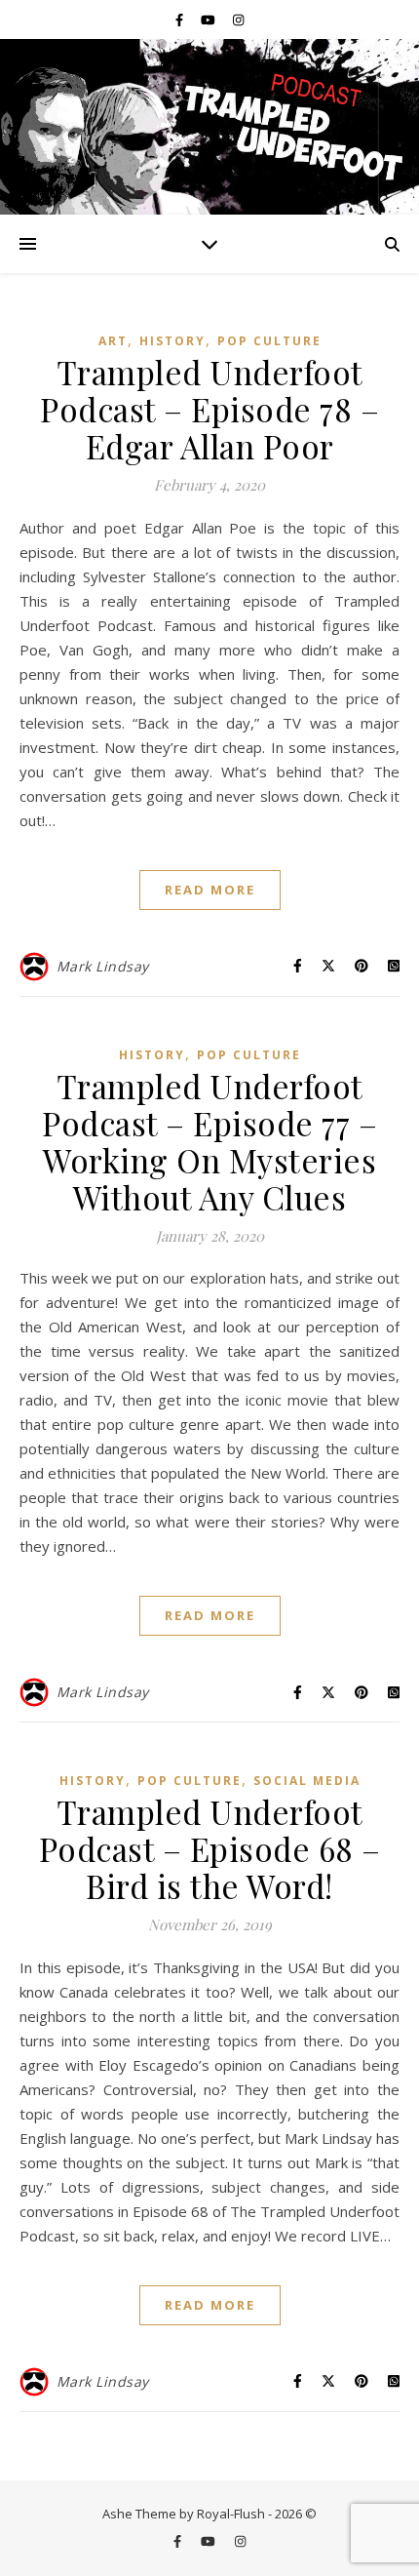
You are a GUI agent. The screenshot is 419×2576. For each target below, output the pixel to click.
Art (113, 341)
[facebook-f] (181, 20)
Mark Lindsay (103, 966)
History (172, 341)
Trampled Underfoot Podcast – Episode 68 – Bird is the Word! (210, 1848)
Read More (210, 890)
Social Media (307, 1781)
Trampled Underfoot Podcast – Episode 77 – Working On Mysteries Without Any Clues (209, 1141)
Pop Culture (269, 341)
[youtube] (209, 20)
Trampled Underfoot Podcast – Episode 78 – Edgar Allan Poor (209, 409)
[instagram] (238, 20)
